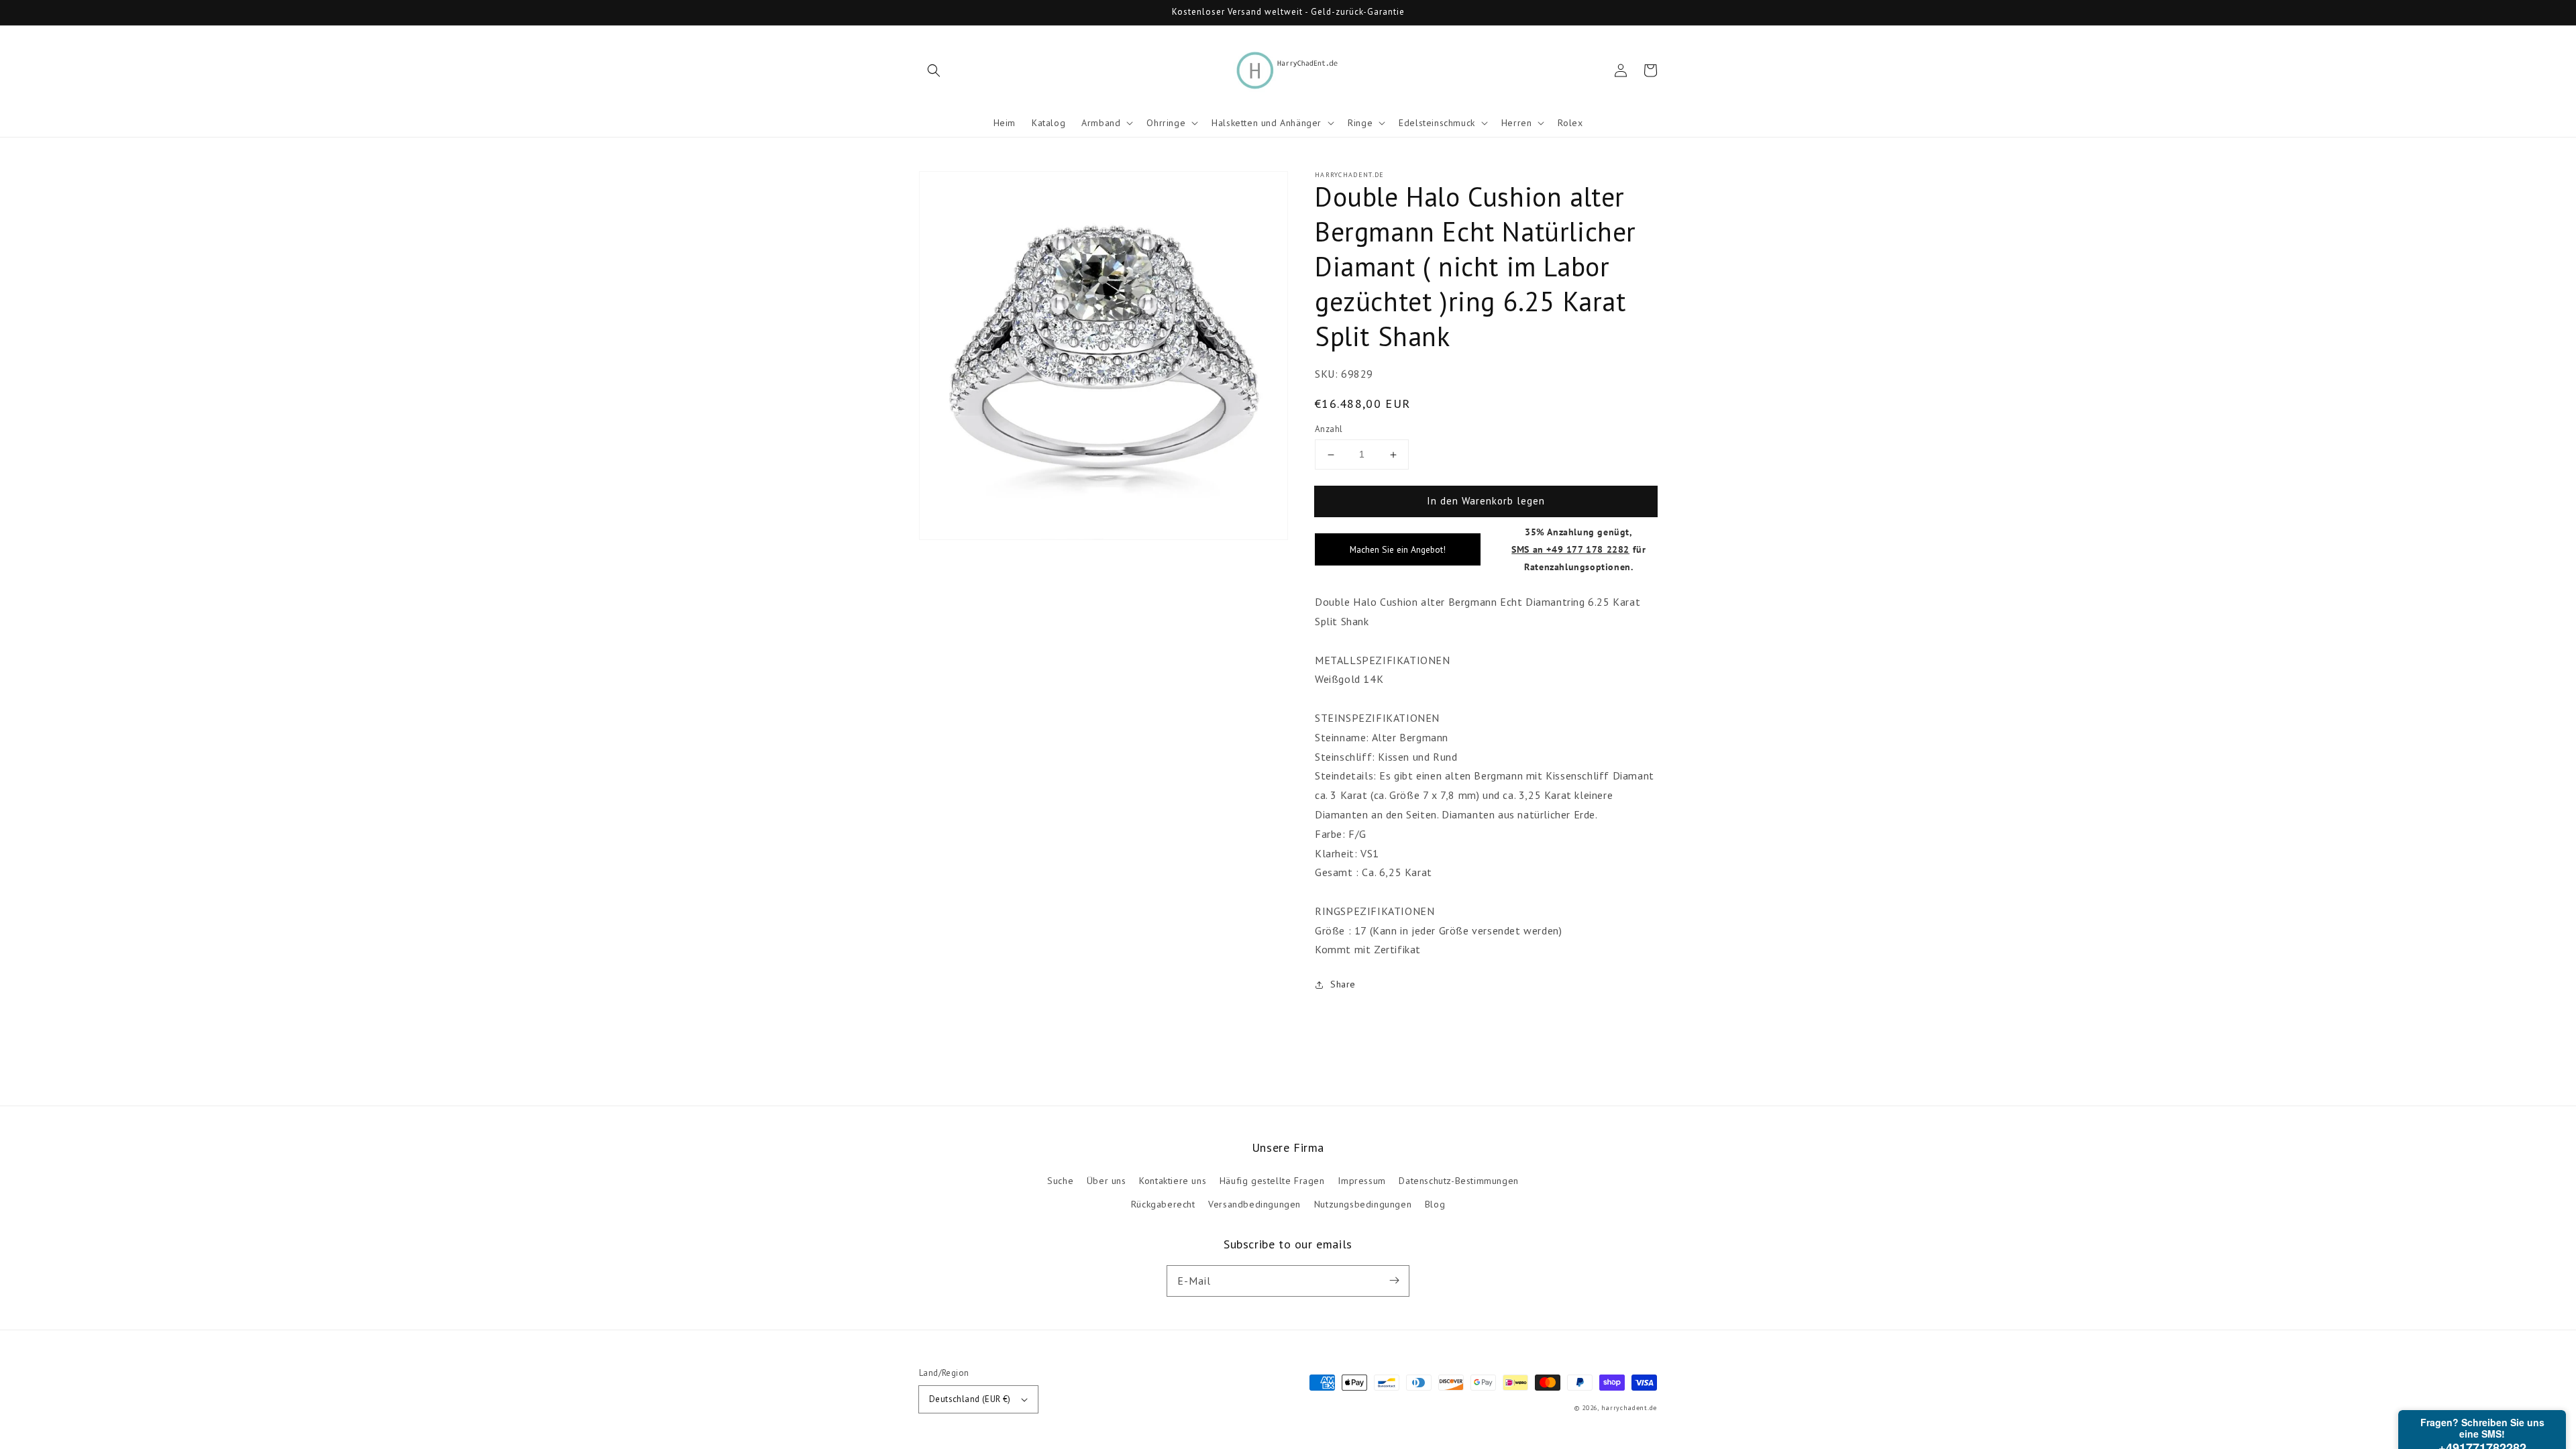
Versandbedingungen (1254, 1204)
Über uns (1107, 1181)
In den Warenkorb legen (1486, 501)
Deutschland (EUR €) (970, 1399)
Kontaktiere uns (1173, 1181)
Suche (1060, 1181)
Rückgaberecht (1163, 1204)
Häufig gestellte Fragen (1272, 1181)
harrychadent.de (1629, 1408)
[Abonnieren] (1394, 1281)
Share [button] (1343, 984)
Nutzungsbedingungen (1363, 1204)
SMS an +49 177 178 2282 (1570, 549)
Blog (1435, 1204)
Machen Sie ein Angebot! (1398, 549)
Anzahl (1329, 429)
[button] (934, 70)
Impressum (1361, 1181)
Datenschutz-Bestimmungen (1458, 1181)
